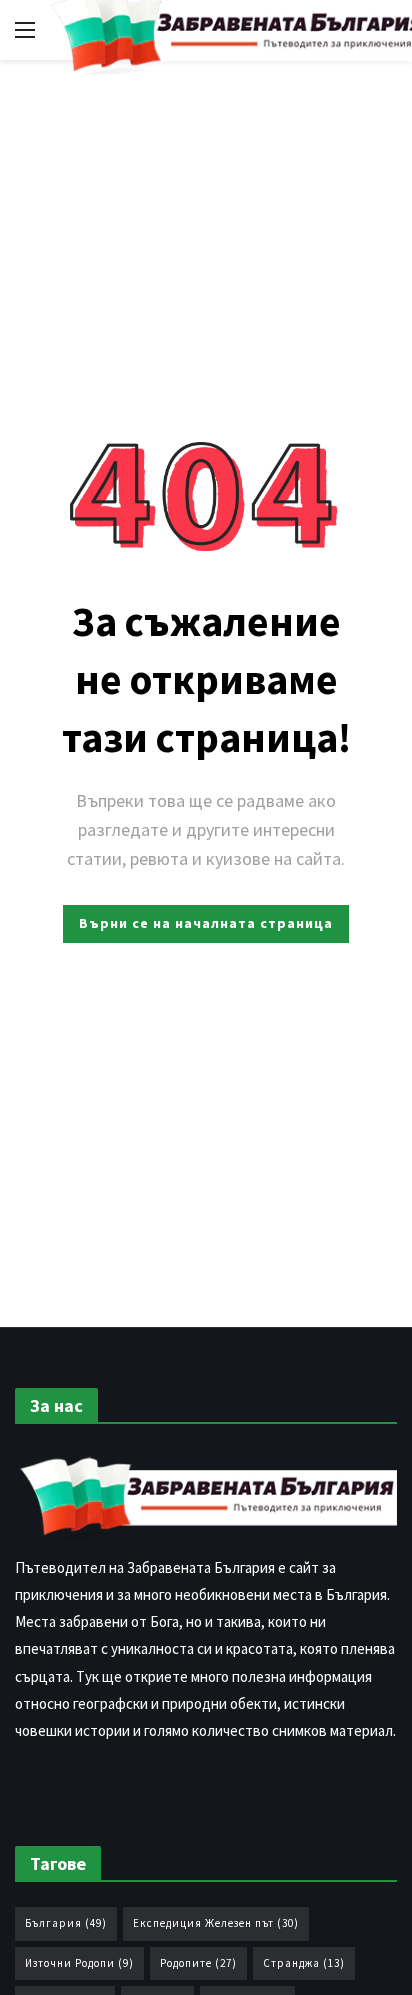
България (66, 1923)
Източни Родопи (79, 1963)
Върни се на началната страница (206, 923)
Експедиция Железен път (216, 1923)
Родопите (198, 1963)
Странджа (304, 1963)
